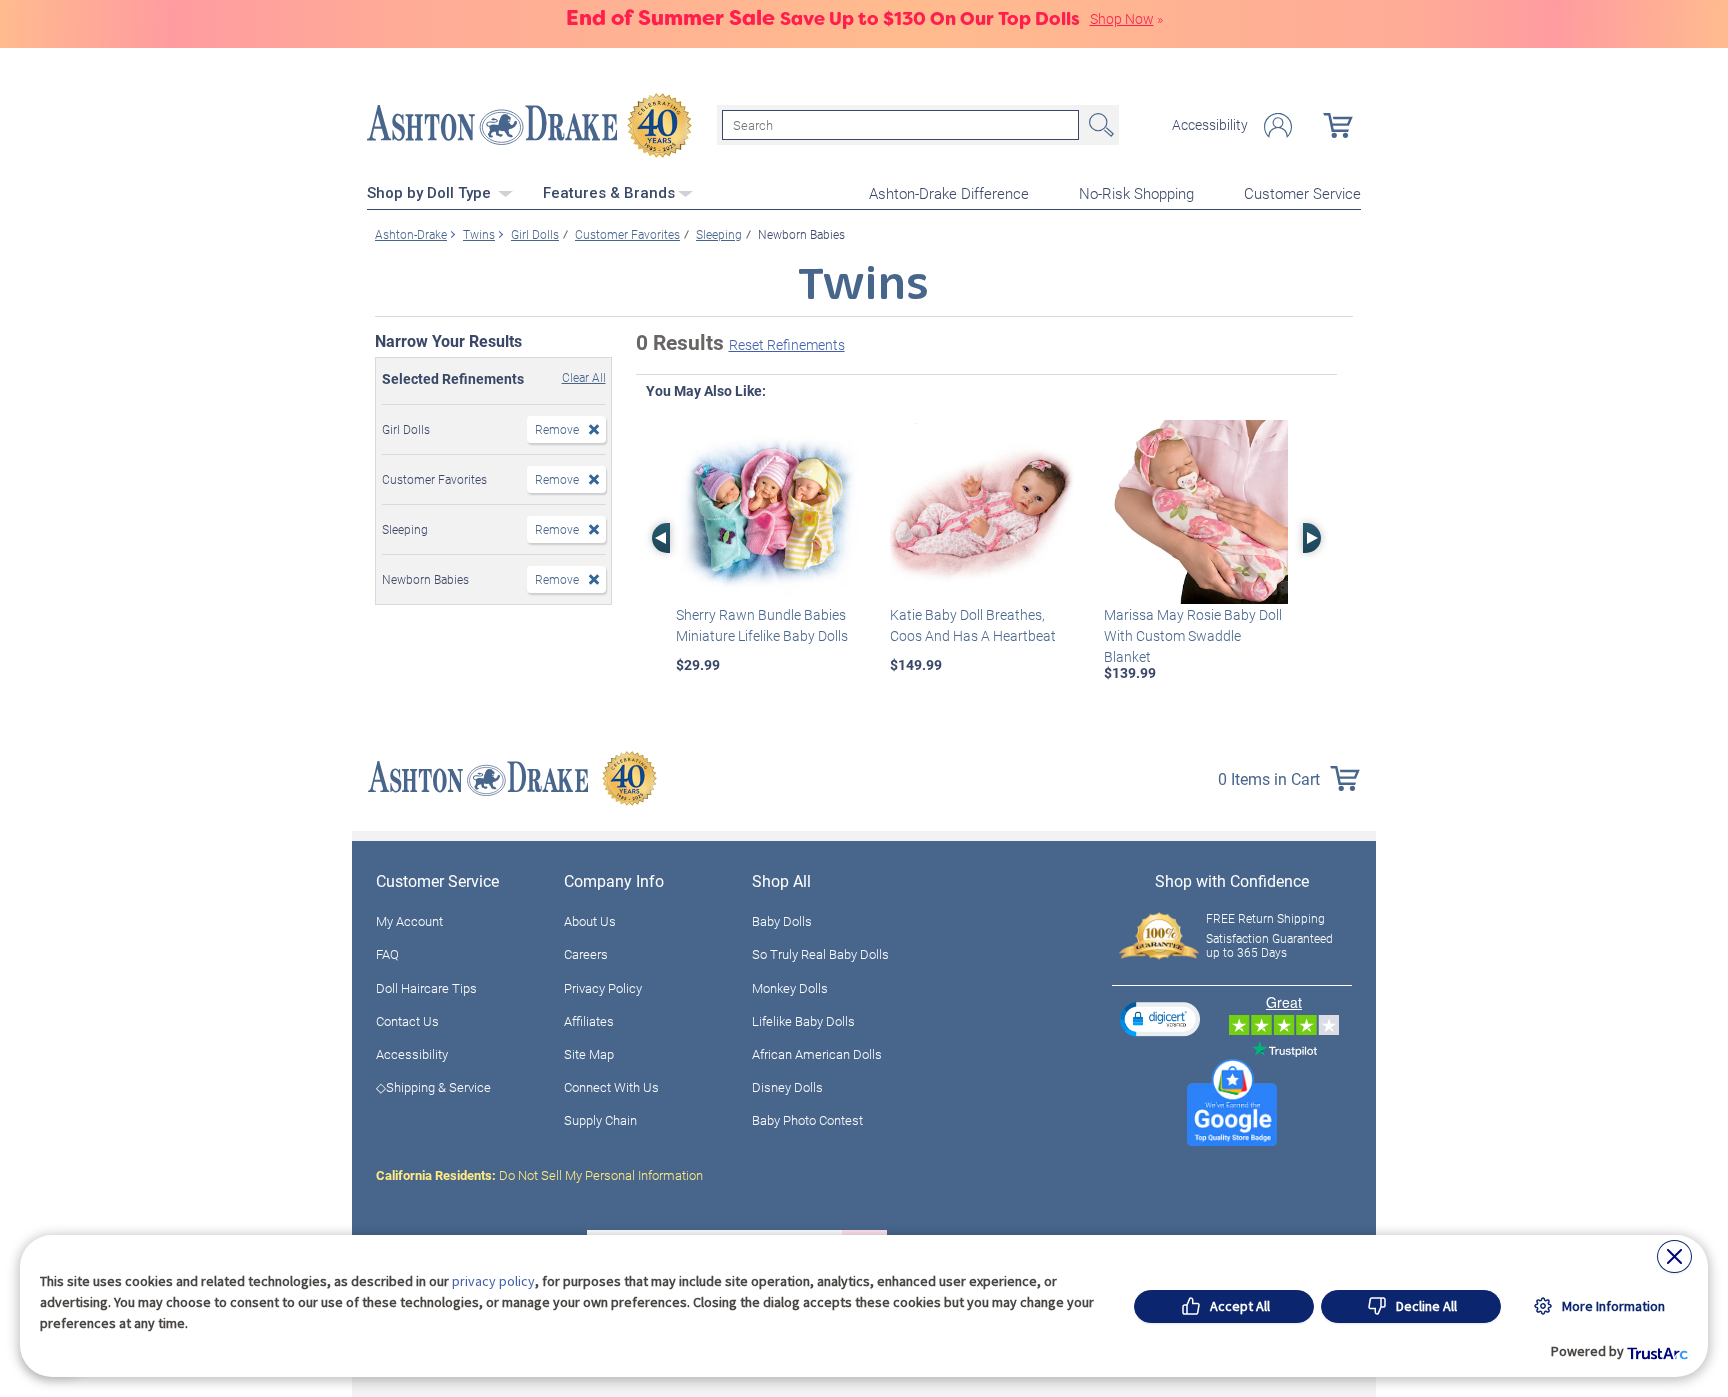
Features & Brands (609, 193)
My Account (409, 921)
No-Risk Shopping (1136, 193)
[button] (1160, 1018)
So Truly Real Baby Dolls (820, 954)
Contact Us (407, 1021)
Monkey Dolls (790, 988)
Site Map (589, 1054)
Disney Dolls (787, 1087)
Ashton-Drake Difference (949, 193)
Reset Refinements (787, 344)
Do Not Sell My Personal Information (539, 1175)
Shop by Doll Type (431, 193)
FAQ (387, 954)
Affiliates (589, 1021)
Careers (586, 954)
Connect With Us (611, 1087)
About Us (590, 921)
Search (1099, 125)
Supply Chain (600, 1120)
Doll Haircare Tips (426, 988)
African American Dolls (817, 1054)
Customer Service (1302, 193)
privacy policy (493, 1281)
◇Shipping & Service (433, 1087)
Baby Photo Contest (807, 1120)
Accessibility (1210, 125)
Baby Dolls (782, 921)
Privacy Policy (603, 988)
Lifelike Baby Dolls (803, 1021)
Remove (557, 429)
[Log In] (1278, 125)
